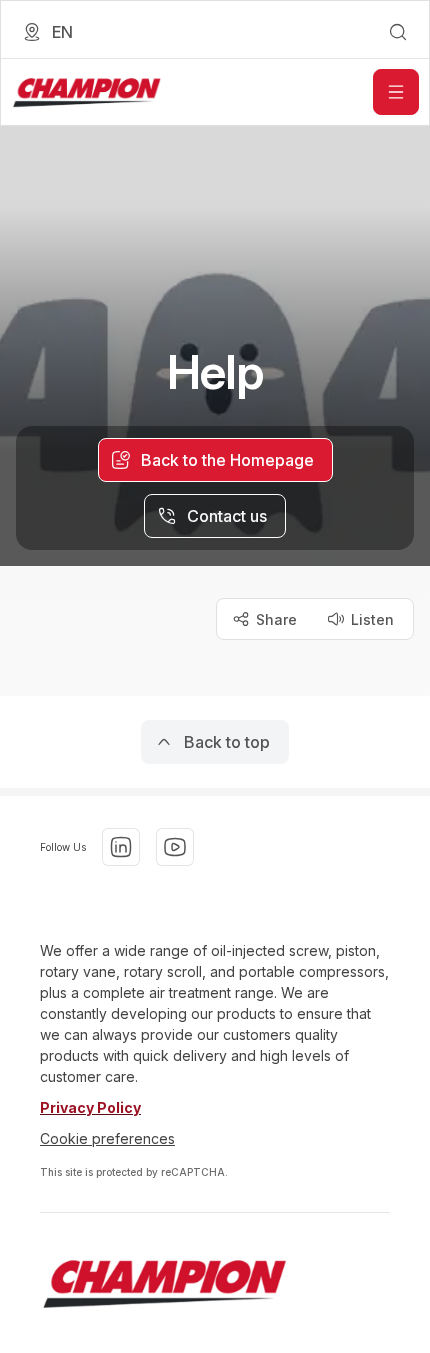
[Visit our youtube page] (175, 847)
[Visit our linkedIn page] (121, 847)
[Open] (396, 92)
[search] (398, 32)
